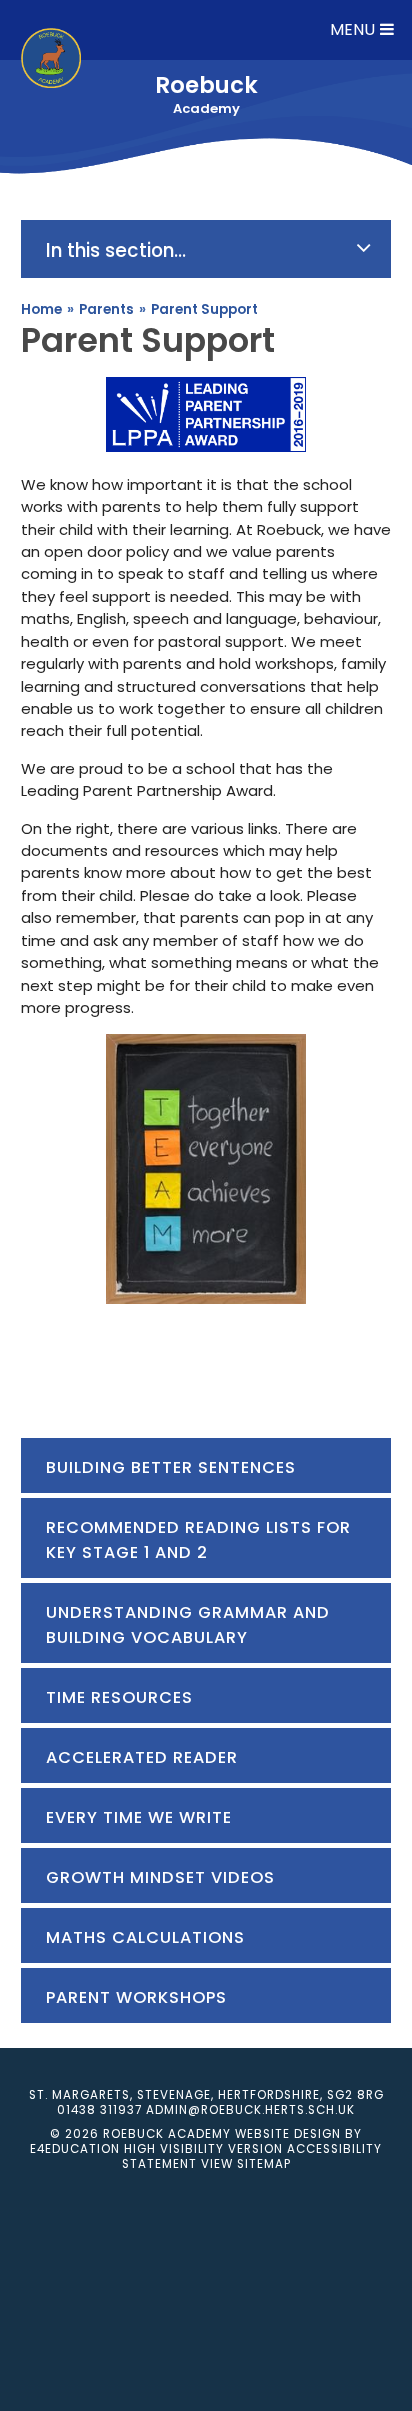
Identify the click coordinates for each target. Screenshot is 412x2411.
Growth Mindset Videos (160, 1877)
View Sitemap (246, 2164)
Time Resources (119, 1697)
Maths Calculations (145, 1937)
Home (41, 309)
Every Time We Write (139, 1817)
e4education (75, 2149)
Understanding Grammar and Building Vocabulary (188, 1625)
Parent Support (204, 309)
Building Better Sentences (171, 1467)
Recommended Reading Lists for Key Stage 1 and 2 (198, 1540)
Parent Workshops (136, 1997)
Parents (106, 309)
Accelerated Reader (142, 1757)
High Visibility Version (203, 2149)
